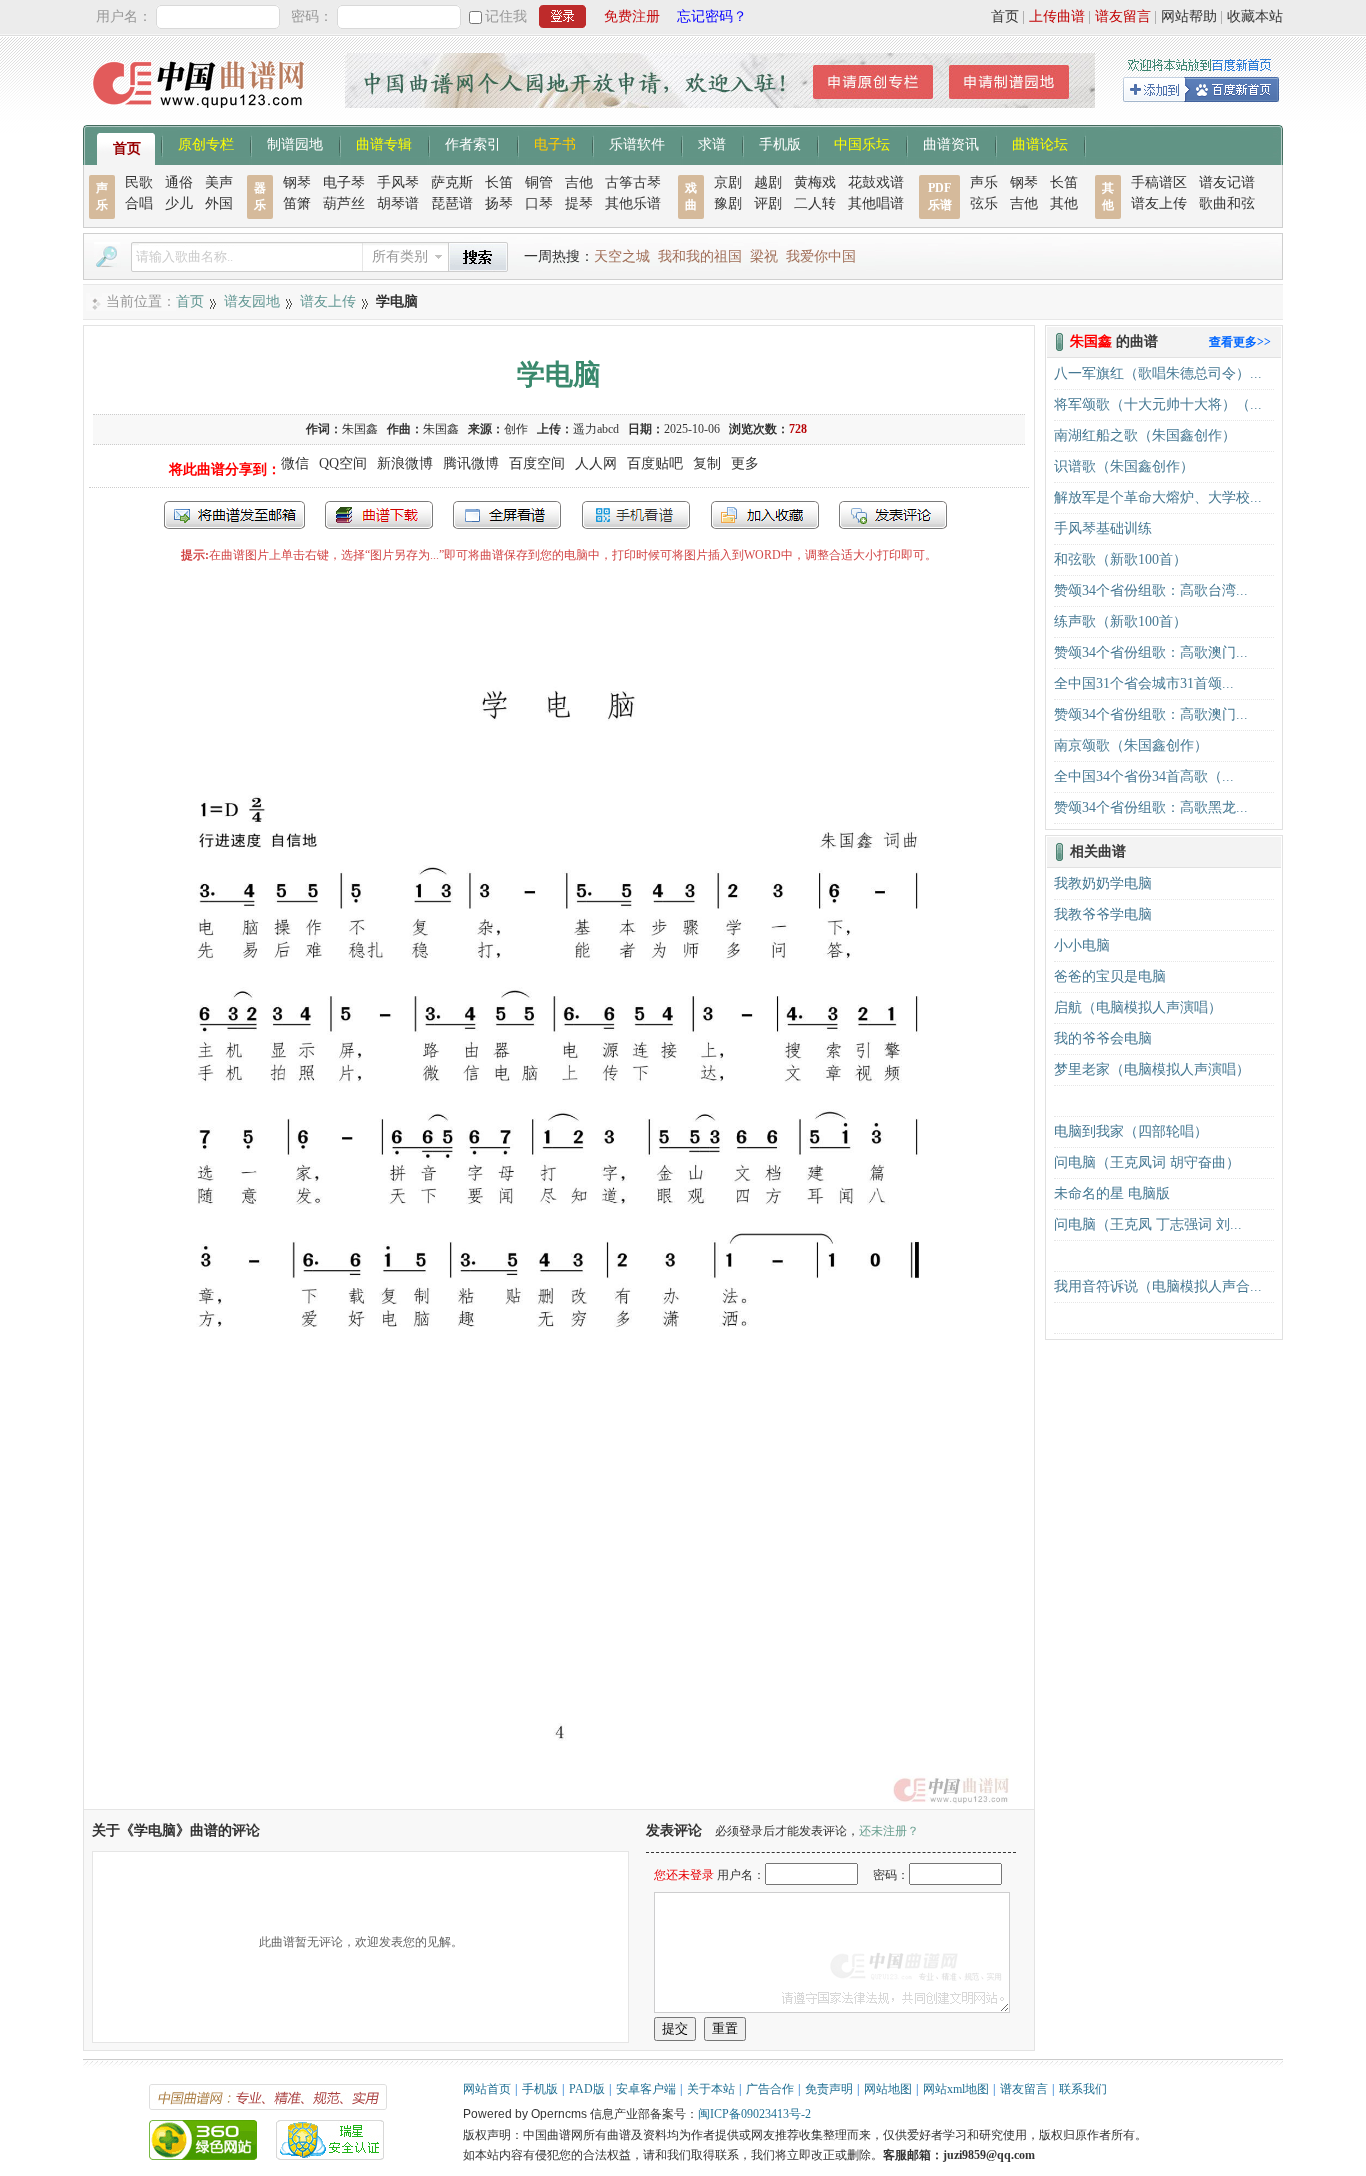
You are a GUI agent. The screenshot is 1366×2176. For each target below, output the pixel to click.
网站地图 (888, 2089)
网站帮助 (1189, 16)
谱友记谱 (1227, 182)
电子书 (555, 143)
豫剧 (728, 203)
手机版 (780, 143)
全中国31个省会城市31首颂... (1144, 683)
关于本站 (711, 2089)
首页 (1005, 16)
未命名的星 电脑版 (1112, 1193)
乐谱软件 (637, 143)
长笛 (499, 182)
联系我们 (1083, 2089)
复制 (707, 463)
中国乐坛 (862, 143)
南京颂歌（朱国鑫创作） (1131, 745)
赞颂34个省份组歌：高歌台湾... (1151, 590)
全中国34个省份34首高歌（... (1144, 776)
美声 (219, 182)
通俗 (179, 182)
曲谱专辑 (384, 143)
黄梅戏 (815, 182)
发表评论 (893, 515)
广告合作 (770, 2089)
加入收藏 (765, 515)
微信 (295, 463)
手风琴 (398, 182)
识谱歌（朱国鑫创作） (1124, 466)
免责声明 (829, 2089)
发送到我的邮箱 (234, 515)
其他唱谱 (876, 203)
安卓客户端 (646, 2089)
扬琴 (499, 203)
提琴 (579, 203)
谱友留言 (1123, 16)
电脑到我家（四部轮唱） (1131, 1131)
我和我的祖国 (700, 256)
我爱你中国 (821, 256)
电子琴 (344, 182)
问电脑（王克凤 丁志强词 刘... (1148, 1224)
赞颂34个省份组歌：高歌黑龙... (1151, 807)
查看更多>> (1240, 342)
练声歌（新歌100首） (1120, 621)
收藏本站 (1255, 16)
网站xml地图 (956, 2089)
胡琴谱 (398, 203)
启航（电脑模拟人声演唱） (1138, 1007)
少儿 (179, 203)
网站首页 (487, 2089)
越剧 (768, 182)
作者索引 (473, 143)
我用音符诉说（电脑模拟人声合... (1158, 1286)
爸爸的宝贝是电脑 (1110, 976)
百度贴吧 (655, 463)
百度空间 (537, 463)
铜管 (539, 182)
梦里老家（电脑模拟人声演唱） (1152, 1069)
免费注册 (632, 16)
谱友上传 (1159, 203)
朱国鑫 (360, 429)
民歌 (139, 182)
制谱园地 (295, 143)
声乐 (984, 182)
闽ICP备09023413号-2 (754, 2114)
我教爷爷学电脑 (1103, 914)
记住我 (506, 16)
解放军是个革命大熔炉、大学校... (1158, 497)
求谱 (712, 143)
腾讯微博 (471, 463)
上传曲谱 (1057, 16)
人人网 (596, 463)
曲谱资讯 (951, 143)
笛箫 (297, 203)
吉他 (579, 182)
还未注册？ (889, 1831)
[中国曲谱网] (201, 114)
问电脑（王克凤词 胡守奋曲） (1147, 1162)
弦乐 (984, 203)
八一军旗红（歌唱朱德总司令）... (1158, 373)
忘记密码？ (712, 16)
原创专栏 (206, 143)
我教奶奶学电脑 (1103, 883)
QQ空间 (343, 463)
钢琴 (297, 182)
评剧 (768, 203)
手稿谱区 (1159, 182)
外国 (219, 203)
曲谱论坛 (1040, 143)
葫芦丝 (344, 203)
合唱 (139, 203)
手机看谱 (636, 515)
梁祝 (764, 256)
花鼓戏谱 (876, 182)
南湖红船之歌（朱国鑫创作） (1145, 435)
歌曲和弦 (1227, 203)
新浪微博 (405, 463)
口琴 (539, 203)
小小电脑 (1082, 945)
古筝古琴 (633, 182)
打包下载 (379, 515)
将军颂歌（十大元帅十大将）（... (1158, 404)
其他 (1064, 203)
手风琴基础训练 (1103, 528)
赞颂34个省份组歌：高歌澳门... (1151, 652)
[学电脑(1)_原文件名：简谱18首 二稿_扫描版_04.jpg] (559, 1799)
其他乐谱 (633, 203)
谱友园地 (252, 301)
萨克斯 (452, 182)
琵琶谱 (452, 203)
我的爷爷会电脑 (1103, 1038)
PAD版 (587, 2089)
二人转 (815, 203)
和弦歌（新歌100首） (1120, 559)
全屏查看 (507, 515)
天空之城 (622, 256)
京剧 (728, 182)
